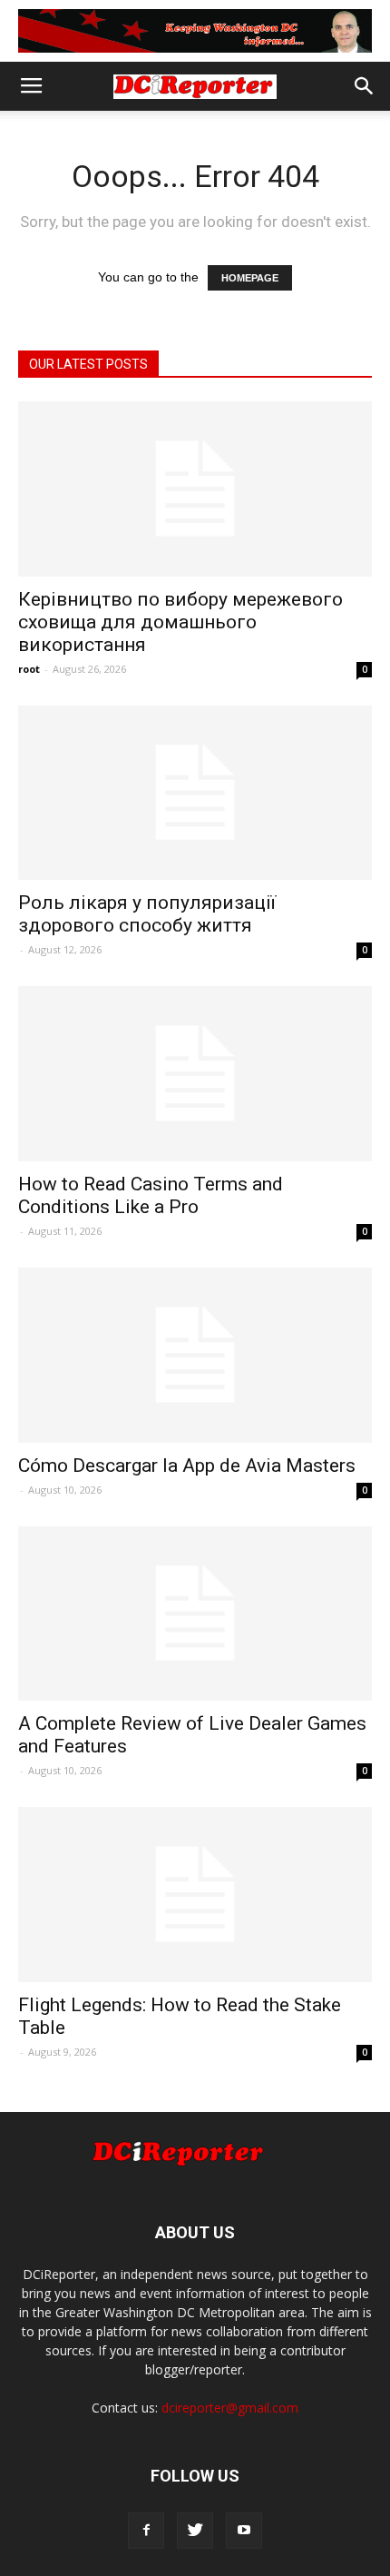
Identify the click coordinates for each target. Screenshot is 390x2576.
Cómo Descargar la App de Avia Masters (187, 1466)
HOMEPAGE (250, 278)
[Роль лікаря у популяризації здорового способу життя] (195, 793)
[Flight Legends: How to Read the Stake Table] (195, 1895)
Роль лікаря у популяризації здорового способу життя (147, 914)
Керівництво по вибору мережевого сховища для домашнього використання (180, 622)
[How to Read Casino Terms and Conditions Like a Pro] (195, 1074)
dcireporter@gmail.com (230, 2408)
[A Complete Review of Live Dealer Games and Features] (195, 1614)
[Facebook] (146, 2531)
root (29, 669)
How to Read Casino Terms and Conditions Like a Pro (151, 1195)
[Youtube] (244, 2531)
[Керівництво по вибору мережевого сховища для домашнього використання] (195, 489)
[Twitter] (195, 2531)
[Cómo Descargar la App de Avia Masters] (195, 1355)
